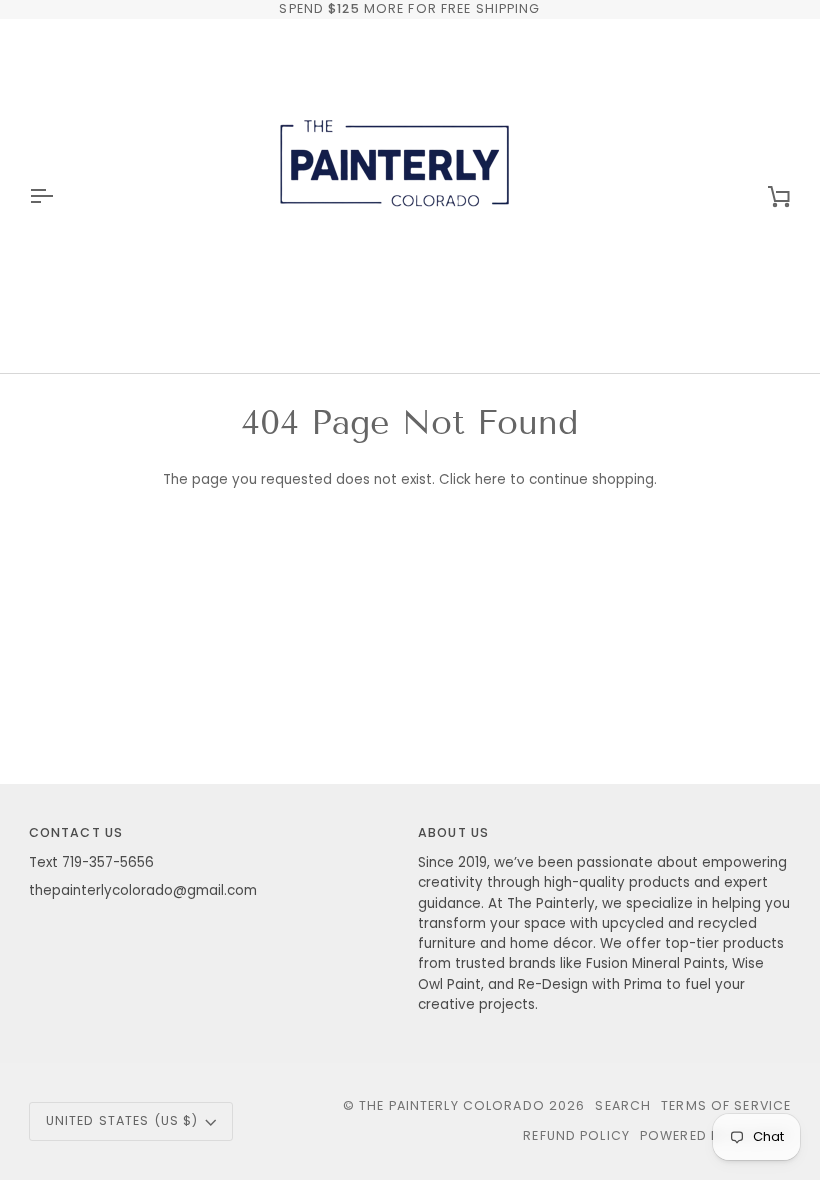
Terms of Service (726, 1105)
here (490, 479)
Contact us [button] (76, 832)
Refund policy (576, 1135)
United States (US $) (122, 1120)
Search (623, 1105)
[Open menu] (59, 196)
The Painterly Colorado (452, 1105)
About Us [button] (453, 832)
